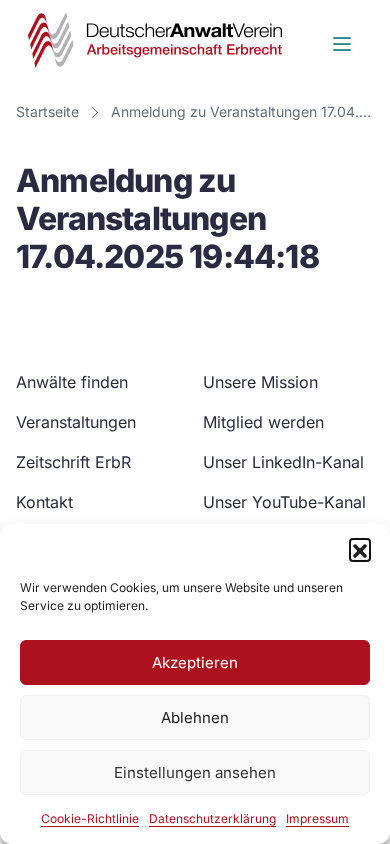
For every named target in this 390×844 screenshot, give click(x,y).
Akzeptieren (195, 662)
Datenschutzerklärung (212, 818)
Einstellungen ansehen (195, 772)
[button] (360, 549)
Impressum (317, 818)
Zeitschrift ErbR (73, 462)
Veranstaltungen (76, 422)
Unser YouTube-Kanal (284, 502)
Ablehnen (195, 717)
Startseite (47, 111)
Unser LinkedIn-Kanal (283, 462)
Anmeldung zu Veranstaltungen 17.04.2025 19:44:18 (246, 111)
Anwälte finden (72, 382)
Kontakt (44, 502)
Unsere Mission (260, 382)
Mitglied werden (263, 422)
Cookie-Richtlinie (90, 818)
